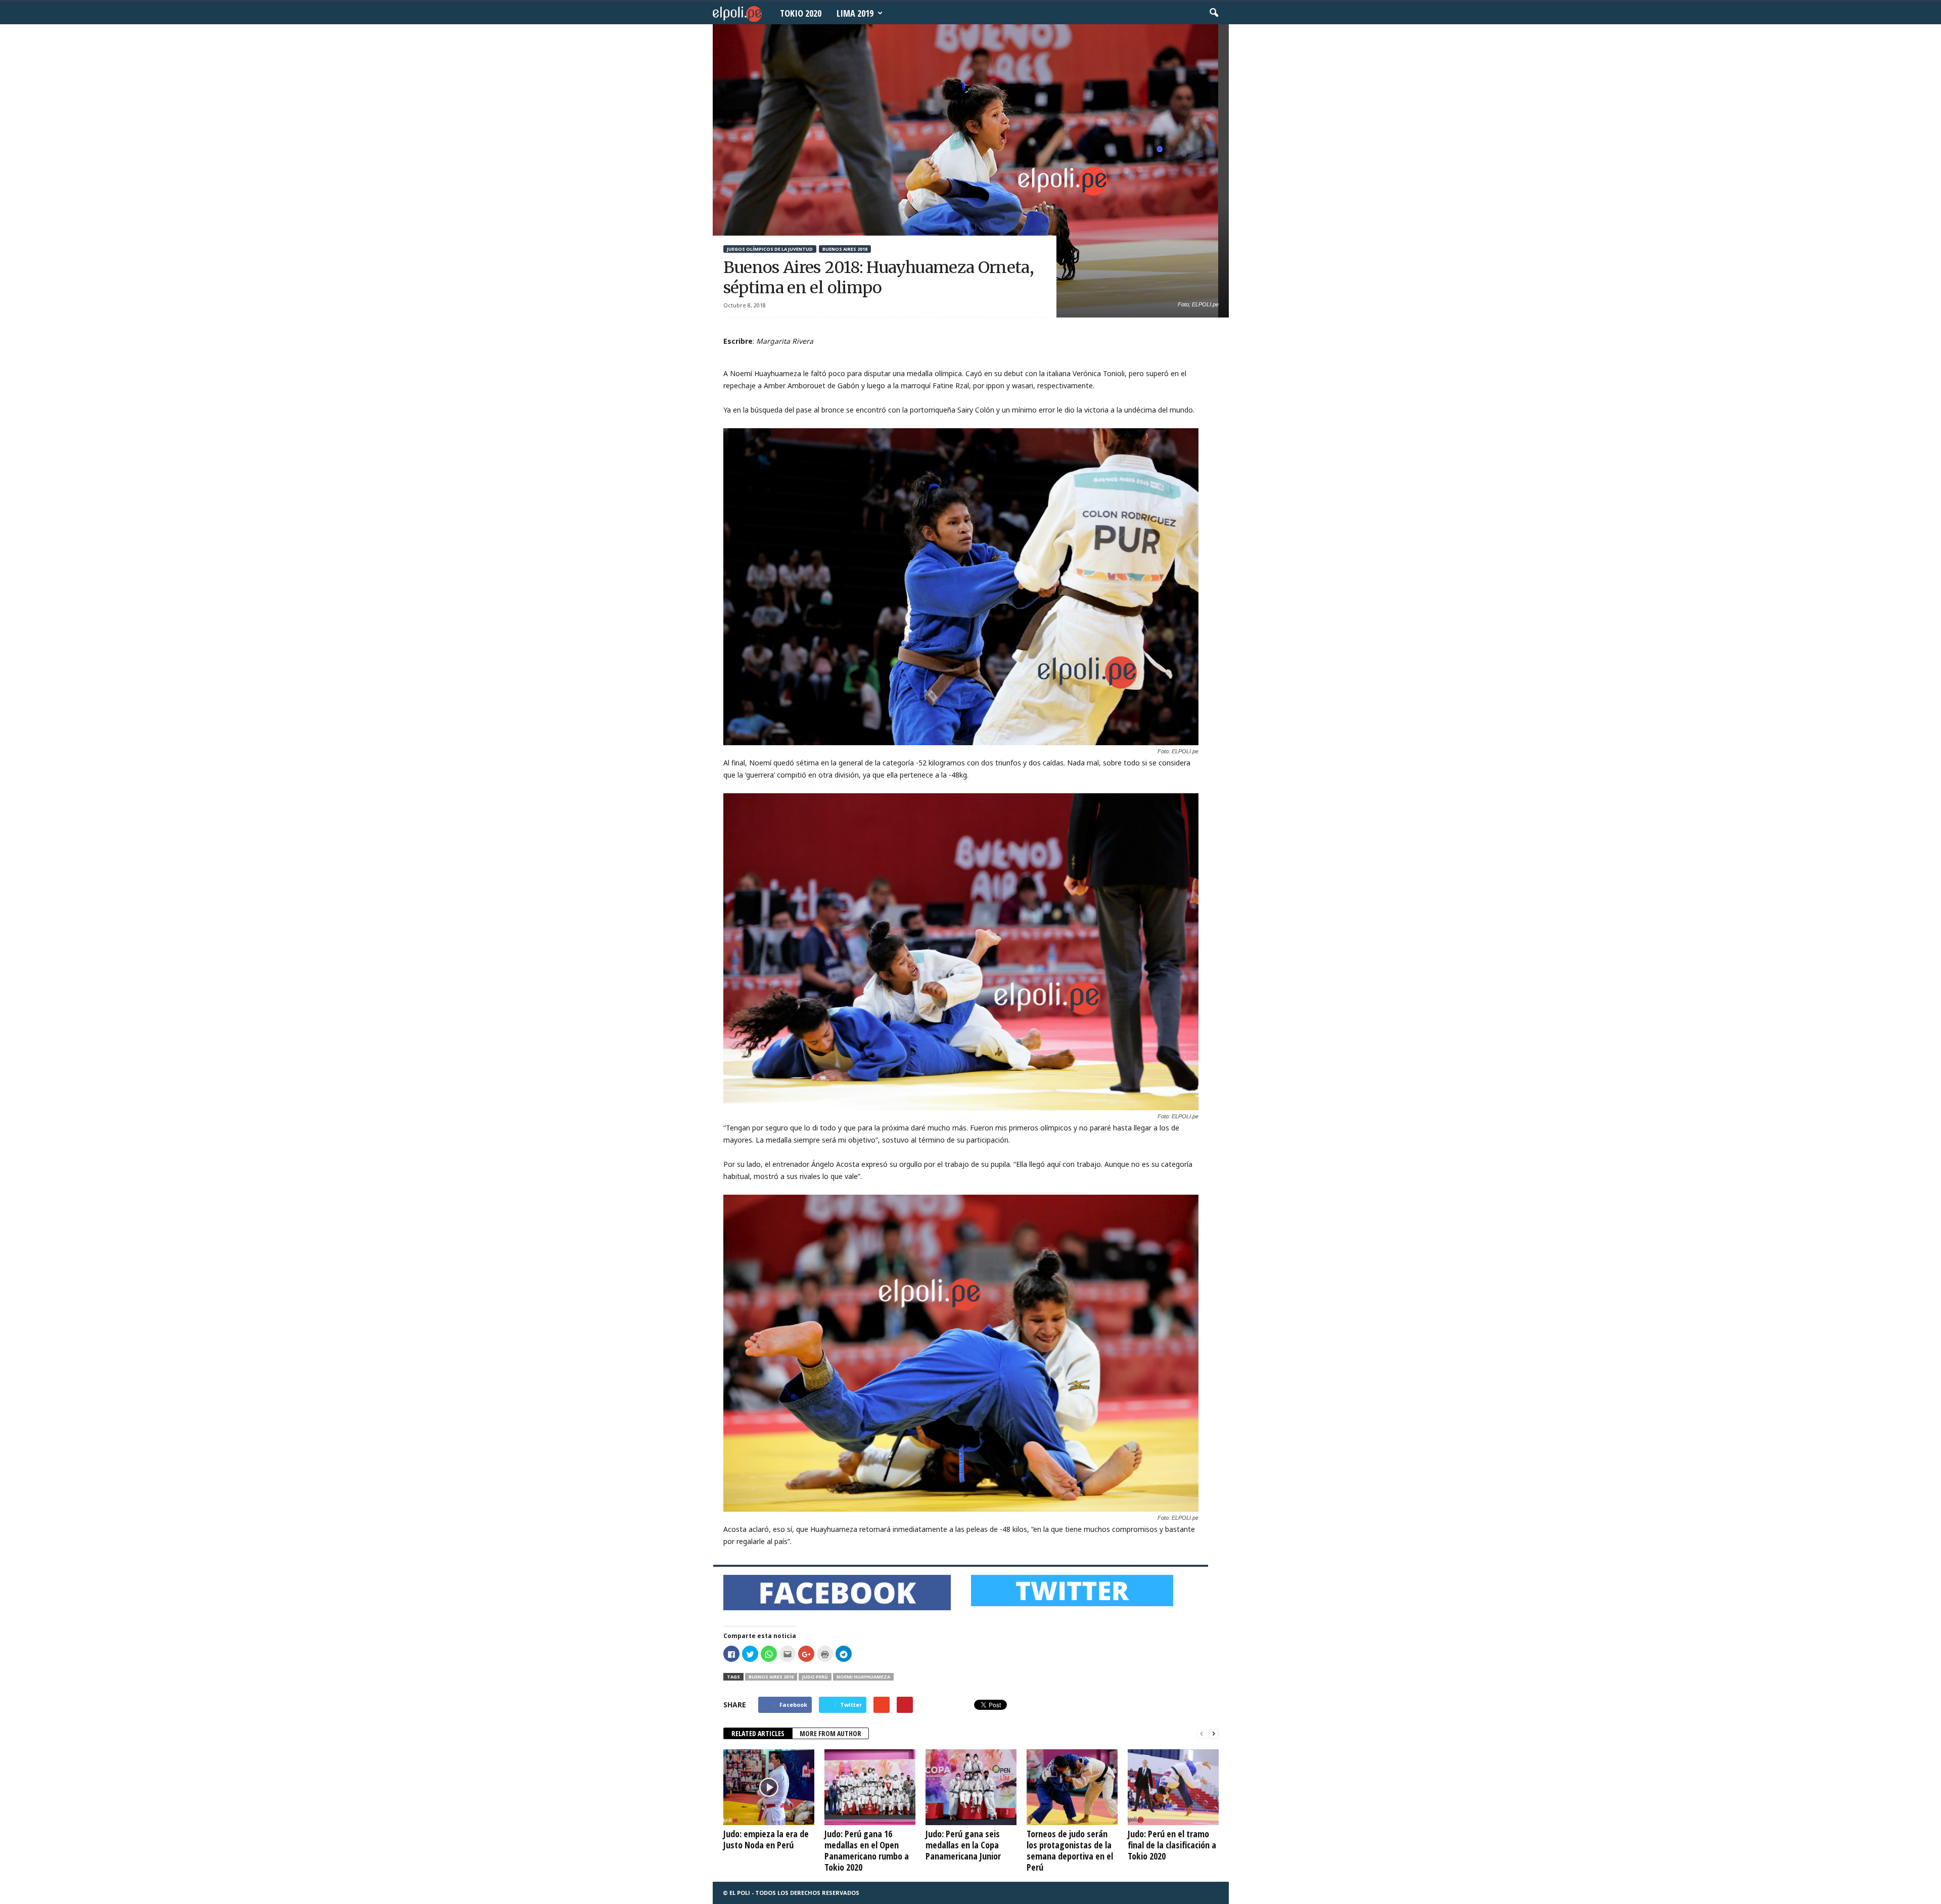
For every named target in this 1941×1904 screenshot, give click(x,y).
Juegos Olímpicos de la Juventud (770, 249)
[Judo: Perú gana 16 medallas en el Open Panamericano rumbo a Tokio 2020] (870, 1787)
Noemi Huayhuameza (863, 1677)
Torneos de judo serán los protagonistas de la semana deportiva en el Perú (1070, 1850)
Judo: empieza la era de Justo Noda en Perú (766, 1839)
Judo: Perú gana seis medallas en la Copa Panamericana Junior (963, 1845)
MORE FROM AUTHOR (830, 1733)
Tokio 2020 (801, 13)
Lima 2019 (855, 13)
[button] (1214, 13)
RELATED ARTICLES (758, 1733)
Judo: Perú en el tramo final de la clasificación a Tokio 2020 (1172, 1845)
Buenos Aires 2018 (845, 249)
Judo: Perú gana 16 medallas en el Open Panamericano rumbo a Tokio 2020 (867, 1850)
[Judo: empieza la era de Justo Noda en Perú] (769, 1787)
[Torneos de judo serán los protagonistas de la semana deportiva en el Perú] (1072, 1787)
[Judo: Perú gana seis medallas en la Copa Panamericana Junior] (971, 1787)
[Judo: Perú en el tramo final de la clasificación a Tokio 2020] (1173, 1787)
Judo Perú (815, 1677)
